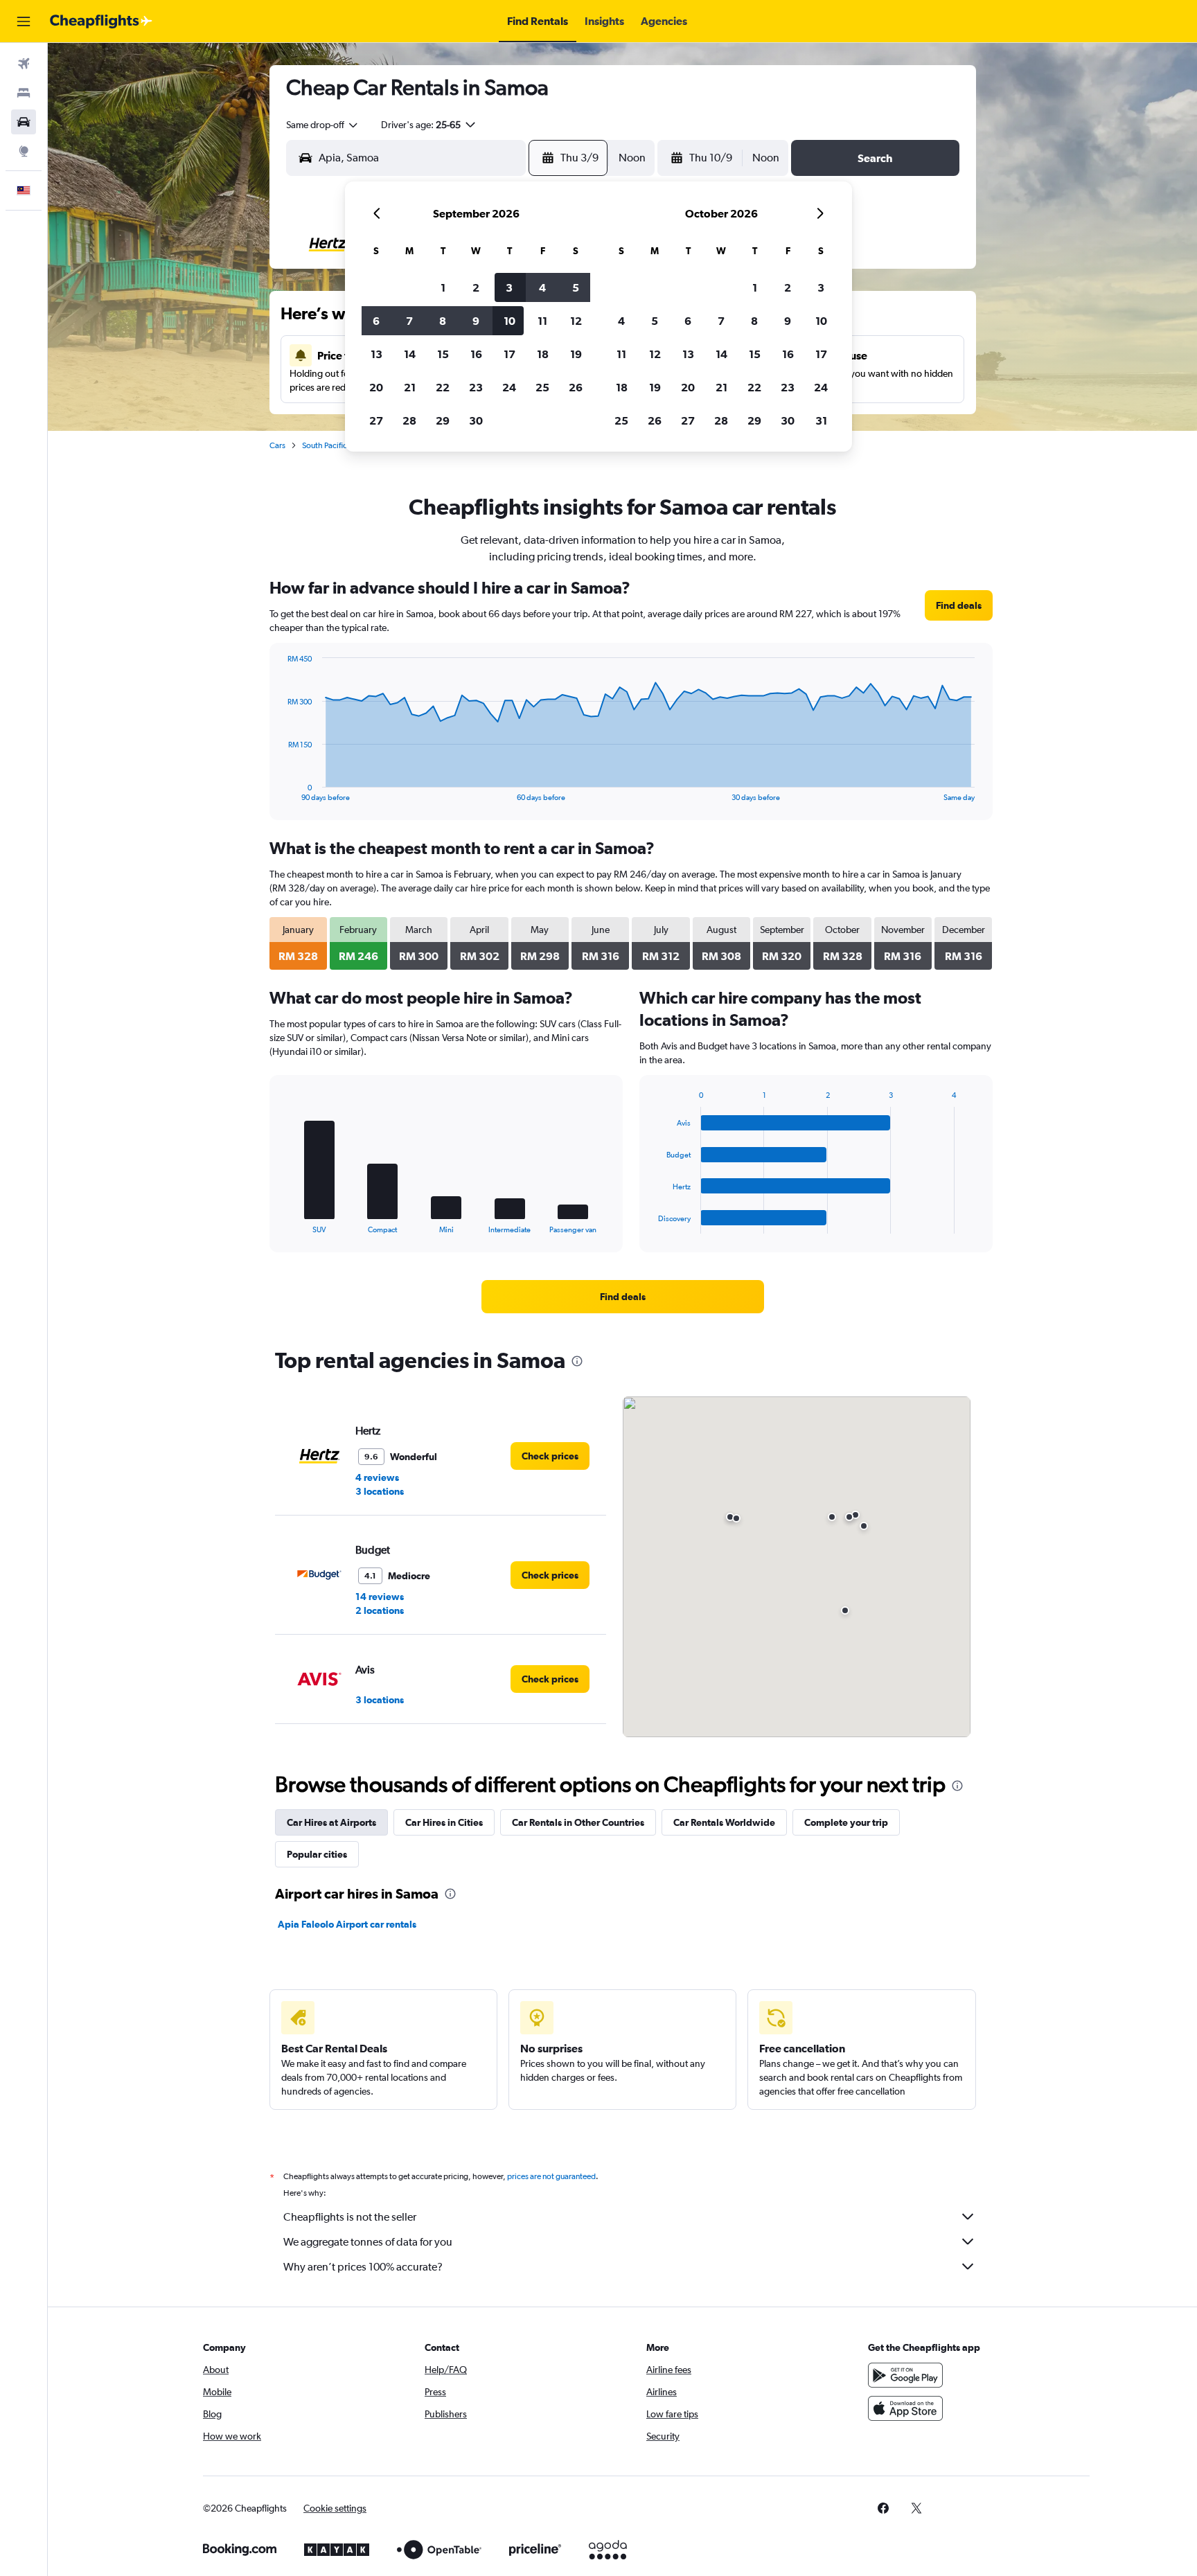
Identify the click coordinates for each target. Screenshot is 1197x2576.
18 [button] (543, 354)
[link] (959, 605)
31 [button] (821, 420)
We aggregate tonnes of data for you (368, 2242)
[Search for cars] (24, 122)
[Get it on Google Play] (905, 2375)
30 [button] (476, 420)
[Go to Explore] (24, 151)
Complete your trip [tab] (846, 1822)
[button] (24, 21)
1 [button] (443, 287)
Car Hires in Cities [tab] (444, 1822)
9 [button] (476, 321)
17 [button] (509, 354)
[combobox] (323, 125)
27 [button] (376, 420)
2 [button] (476, 287)
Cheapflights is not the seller (350, 2217)
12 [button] (576, 321)
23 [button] (476, 387)
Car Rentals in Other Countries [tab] (578, 1822)
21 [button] (410, 387)
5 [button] (576, 287)
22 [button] (443, 387)
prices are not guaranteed (551, 2176)
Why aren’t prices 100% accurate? (363, 2267)
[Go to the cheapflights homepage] (101, 21)
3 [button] (509, 287)
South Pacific (325, 445)
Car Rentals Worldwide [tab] (724, 1822)
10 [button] (509, 321)
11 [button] (542, 321)
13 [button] (376, 354)
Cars (277, 445)
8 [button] (443, 321)
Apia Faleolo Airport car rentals (347, 1924)
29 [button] (443, 420)
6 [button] (376, 321)
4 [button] (542, 287)
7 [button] (409, 321)
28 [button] (409, 420)
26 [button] (576, 387)
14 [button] (410, 354)
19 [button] (576, 354)
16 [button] (476, 354)
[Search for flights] (24, 64)
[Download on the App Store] (905, 2408)
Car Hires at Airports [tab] (331, 1822)
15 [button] (443, 354)
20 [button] (376, 387)
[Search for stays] (24, 93)
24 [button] (509, 387)
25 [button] (542, 387)
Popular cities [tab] (317, 1854)
